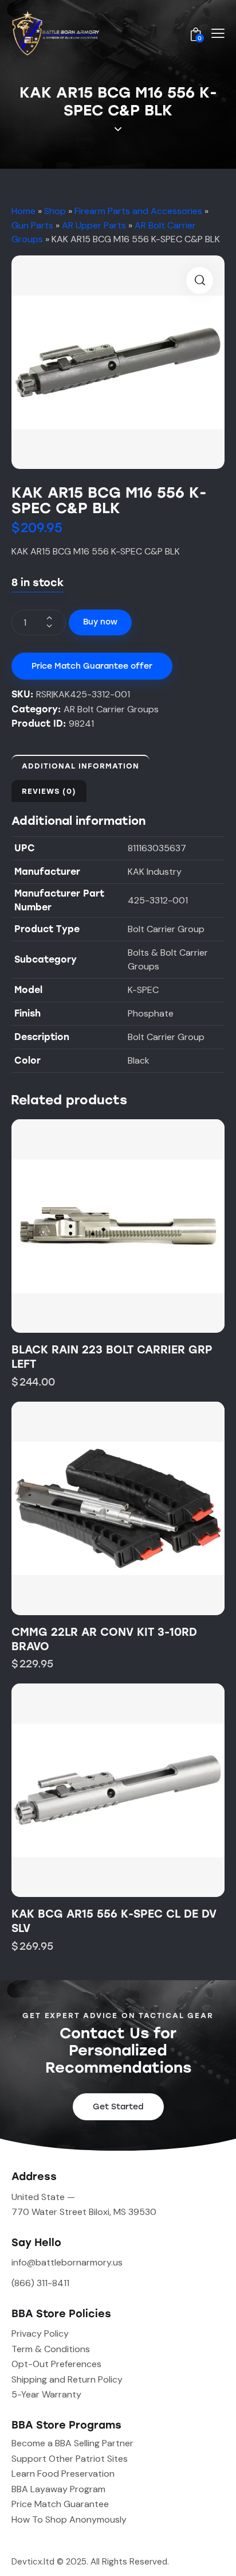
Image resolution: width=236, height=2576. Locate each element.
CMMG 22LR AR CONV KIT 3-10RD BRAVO (104, 1639)
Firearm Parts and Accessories (138, 211)
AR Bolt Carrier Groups (111, 709)
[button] (200, 280)
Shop (55, 211)
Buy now (100, 622)
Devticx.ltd (33, 2562)
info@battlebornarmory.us (67, 2262)
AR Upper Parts (94, 225)
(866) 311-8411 (40, 2283)
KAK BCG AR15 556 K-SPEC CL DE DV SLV (114, 1921)
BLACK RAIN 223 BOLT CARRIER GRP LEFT (112, 1357)
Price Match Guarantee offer (92, 666)
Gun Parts (32, 225)
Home (23, 211)
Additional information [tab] (80, 766)
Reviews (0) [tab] (49, 791)
